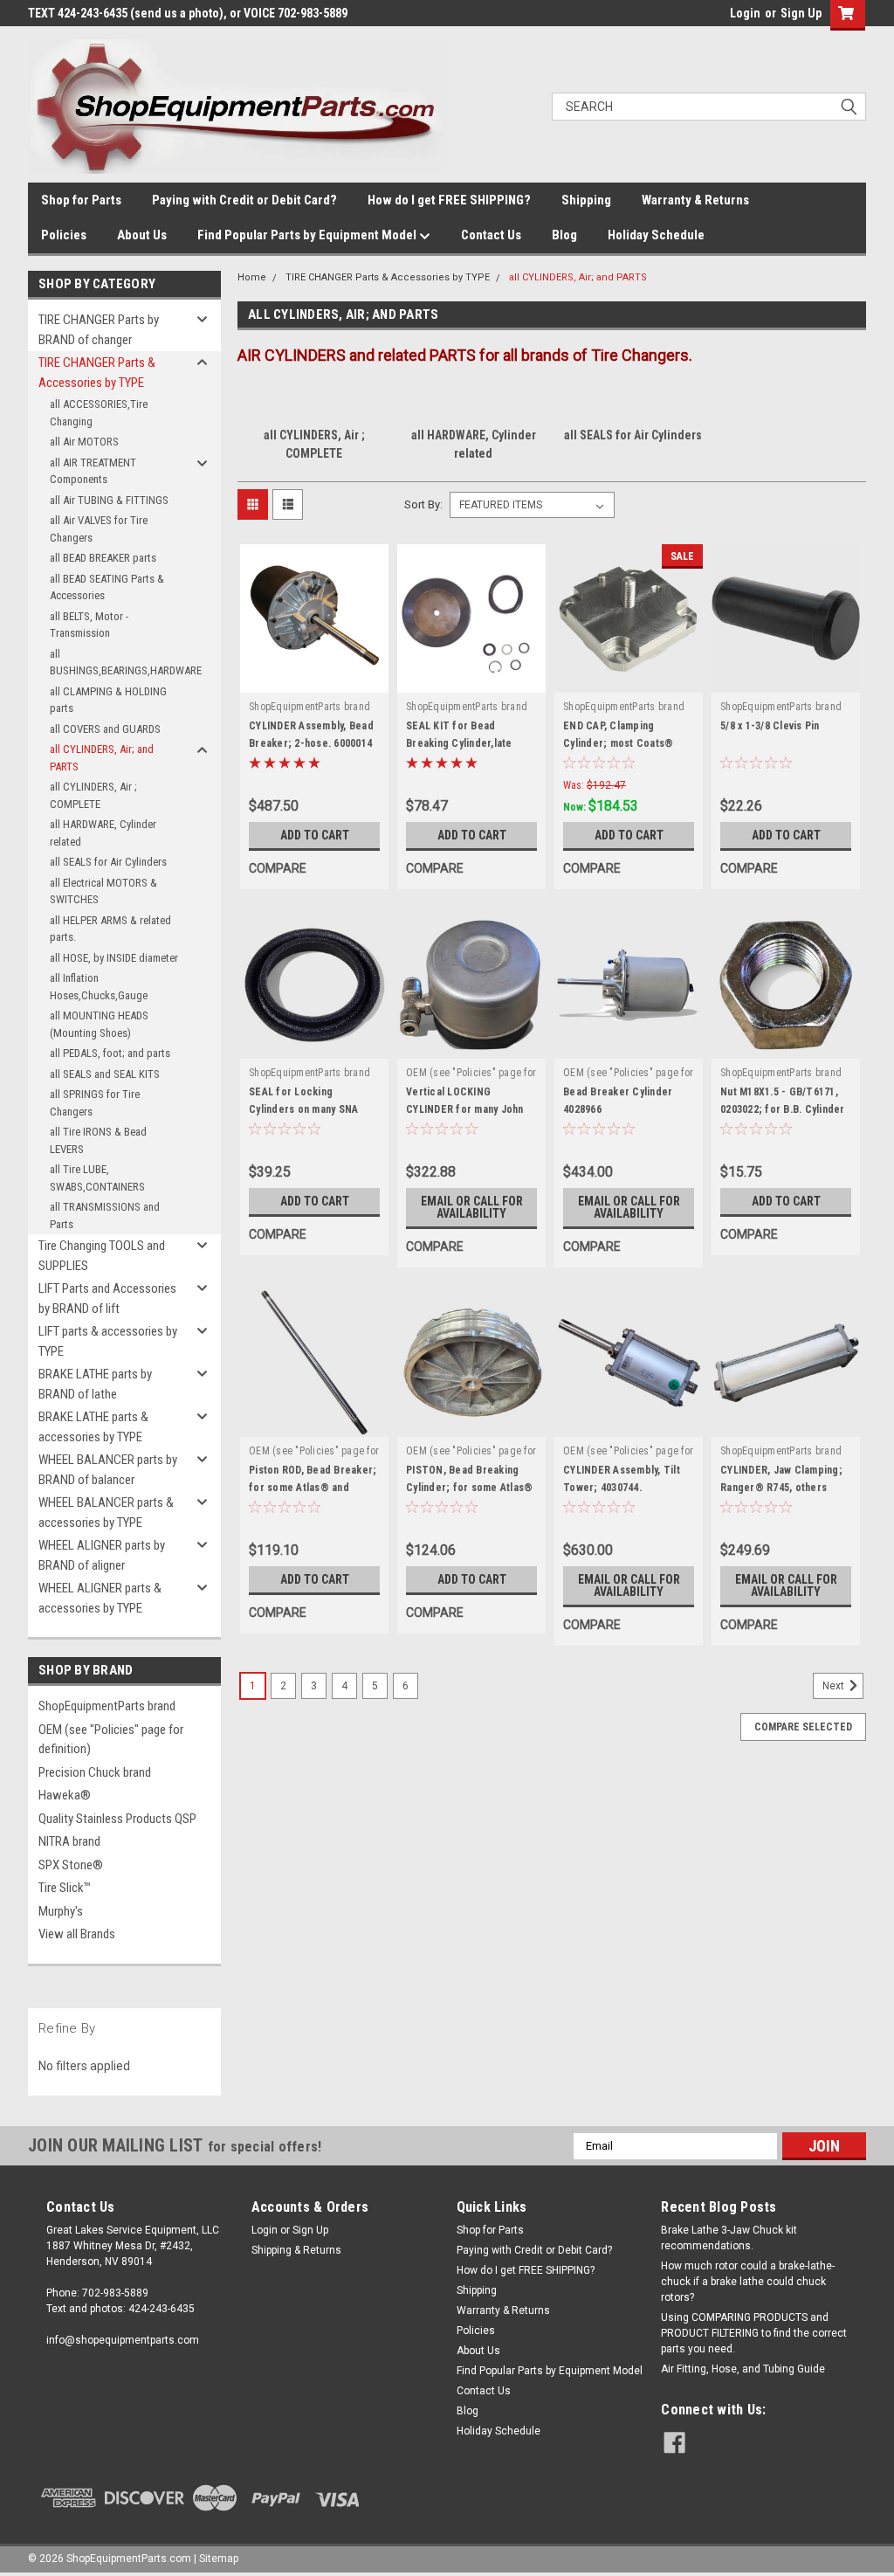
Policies (64, 235)
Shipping (586, 200)
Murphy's (61, 1911)
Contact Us (491, 235)
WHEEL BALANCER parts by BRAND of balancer (108, 1470)
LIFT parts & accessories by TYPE (108, 1341)
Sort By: (423, 504)
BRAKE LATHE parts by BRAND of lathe (95, 1384)
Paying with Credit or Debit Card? (244, 200)
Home (252, 277)
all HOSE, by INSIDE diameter (114, 958)
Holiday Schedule (656, 235)
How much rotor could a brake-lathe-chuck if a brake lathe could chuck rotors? (748, 2282)
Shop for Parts (81, 200)
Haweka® (65, 1795)
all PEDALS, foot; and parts (110, 1053)
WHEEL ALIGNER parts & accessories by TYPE (100, 1598)
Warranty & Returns (695, 200)
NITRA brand (69, 1841)
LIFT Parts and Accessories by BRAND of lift (107, 1298)
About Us (142, 235)
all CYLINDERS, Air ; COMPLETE (93, 795)
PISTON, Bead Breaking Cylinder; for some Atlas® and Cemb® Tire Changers (471, 1488)
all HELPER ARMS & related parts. (110, 929)
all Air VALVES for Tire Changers (99, 529)
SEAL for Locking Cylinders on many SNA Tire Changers (303, 1109)
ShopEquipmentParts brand (107, 1706)
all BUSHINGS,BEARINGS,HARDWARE (121, 663)
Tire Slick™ (65, 1888)
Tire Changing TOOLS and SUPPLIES (102, 1256)
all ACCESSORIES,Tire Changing (99, 413)
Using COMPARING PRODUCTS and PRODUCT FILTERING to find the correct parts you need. (754, 2333)
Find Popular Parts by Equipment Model (308, 235)
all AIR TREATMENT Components (93, 471)
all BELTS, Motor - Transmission (89, 625)
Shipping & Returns (296, 2250)
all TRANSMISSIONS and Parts (105, 1215)
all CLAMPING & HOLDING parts (108, 700)
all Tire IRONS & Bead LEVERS (98, 1140)
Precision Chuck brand (95, 1772)
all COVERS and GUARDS (105, 729)
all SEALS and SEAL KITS (105, 1074)
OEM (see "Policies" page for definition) (111, 1740)
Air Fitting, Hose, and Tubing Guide (743, 2369)
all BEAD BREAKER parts (103, 558)
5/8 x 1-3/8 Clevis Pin (770, 726)
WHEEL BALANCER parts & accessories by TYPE (106, 1512)
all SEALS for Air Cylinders (108, 862)
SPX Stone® (71, 1865)
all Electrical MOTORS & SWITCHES (103, 891)
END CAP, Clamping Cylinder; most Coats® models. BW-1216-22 (618, 743)
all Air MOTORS (84, 442)
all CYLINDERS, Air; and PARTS (102, 758)
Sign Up (801, 13)
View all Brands (77, 1934)
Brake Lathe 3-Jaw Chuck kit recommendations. (729, 2238)
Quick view (314, 680)
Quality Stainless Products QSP (117, 1819)
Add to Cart (315, 835)
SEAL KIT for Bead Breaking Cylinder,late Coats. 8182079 (459, 743)
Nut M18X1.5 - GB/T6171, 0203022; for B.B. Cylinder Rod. (783, 1109)
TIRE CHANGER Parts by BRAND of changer (99, 330)
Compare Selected (803, 1727)
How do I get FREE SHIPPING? (449, 200)
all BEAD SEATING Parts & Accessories (107, 587)
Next (835, 1686)
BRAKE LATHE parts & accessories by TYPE (93, 1427)
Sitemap (219, 2559)
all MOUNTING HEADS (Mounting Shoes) (99, 1024)
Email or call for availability (472, 1207)
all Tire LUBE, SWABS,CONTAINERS (97, 1178)
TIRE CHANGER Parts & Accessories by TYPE (97, 373)
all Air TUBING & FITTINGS (109, 500)
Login (745, 13)
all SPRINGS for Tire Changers (95, 1103)
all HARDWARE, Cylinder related (103, 833)
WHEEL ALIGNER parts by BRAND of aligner (102, 1555)
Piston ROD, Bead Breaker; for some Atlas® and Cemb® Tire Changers (313, 1488)
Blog (564, 235)
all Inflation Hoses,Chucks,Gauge (99, 987)
